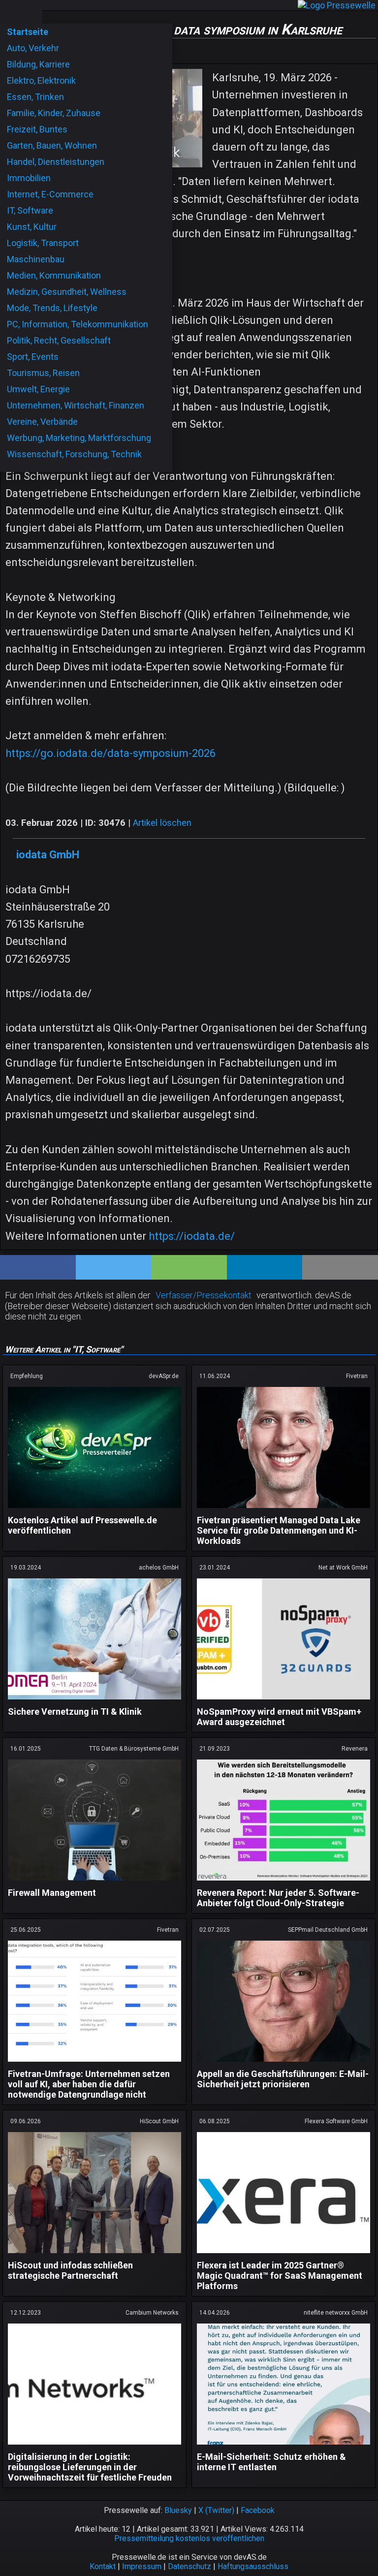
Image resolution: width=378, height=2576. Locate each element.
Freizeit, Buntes (37, 129)
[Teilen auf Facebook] (38, 1267)
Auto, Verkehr (33, 48)
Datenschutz (189, 2566)
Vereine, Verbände (42, 422)
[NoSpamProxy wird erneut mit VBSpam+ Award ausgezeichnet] (283, 1701)
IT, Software (30, 210)
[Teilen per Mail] (340, 1267)
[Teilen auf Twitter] (114, 1267)
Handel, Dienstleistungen (56, 162)
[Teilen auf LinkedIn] (265, 1267)
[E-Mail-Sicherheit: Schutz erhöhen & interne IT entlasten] (283, 2446)
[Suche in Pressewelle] (31, 12)
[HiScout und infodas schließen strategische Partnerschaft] (94, 2255)
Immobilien (29, 178)
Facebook (258, 2510)
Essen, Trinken (35, 97)
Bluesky (178, 2510)
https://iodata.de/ (192, 1236)
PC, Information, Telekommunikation (78, 324)
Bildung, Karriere (38, 64)
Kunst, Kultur (32, 227)
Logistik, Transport (43, 243)
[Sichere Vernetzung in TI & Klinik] (94, 1701)
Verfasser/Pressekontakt (204, 1295)
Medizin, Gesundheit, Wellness (67, 292)
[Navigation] (10, 12)
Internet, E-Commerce (50, 194)
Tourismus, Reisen (43, 373)
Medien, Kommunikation (54, 275)
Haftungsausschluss (253, 2566)
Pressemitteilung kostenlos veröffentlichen (189, 2538)
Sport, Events (33, 357)
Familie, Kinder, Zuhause (54, 113)
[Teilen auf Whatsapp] (189, 1267)
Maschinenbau (36, 259)
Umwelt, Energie (38, 389)
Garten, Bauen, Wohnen (52, 145)
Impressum (142, 2566)
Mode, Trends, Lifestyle (52, 308)
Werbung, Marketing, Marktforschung (79, 438)
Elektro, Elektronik (41, 80)
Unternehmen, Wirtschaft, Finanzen (76, 405)
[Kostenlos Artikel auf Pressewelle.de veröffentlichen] (94, 1510)
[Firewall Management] (94, 1882)
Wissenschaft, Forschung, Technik (74, 454)
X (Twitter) (216, 2510)
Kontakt (103, 2566)
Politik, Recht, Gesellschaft (59, 340)
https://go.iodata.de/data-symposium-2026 (110, 753)
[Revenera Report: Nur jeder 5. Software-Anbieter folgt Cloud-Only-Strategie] (283, 1882)
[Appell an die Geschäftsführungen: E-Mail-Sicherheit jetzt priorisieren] (283, 2063)
